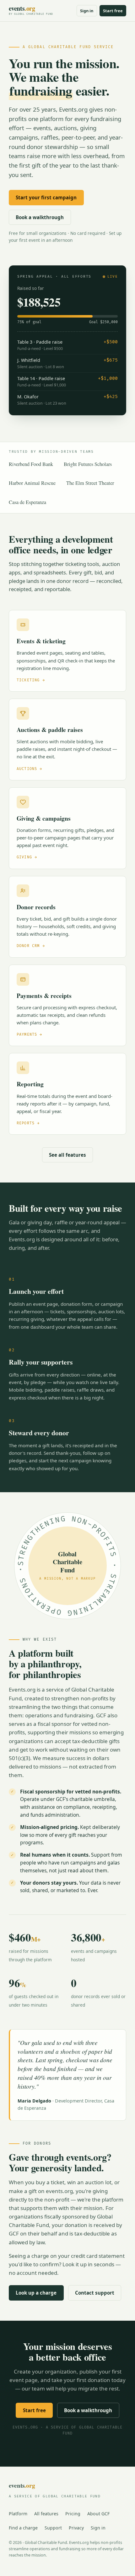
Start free (113, 11)
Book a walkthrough (40, 217)
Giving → (27, 857)
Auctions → (30, 769)
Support (53, 2528)
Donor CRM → (31, 946)
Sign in (87, 11)
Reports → (28, 1123)
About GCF (98, 2514)
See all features (67, 1155)
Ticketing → (31, 680)
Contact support (95, 2293)
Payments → (30, 1035)
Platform (18, 2514)
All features (46, 2514)
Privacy (76, 2528)
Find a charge (23, 2528)
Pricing (73, 2514)
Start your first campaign (46, 197)
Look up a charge (36, 2293)
